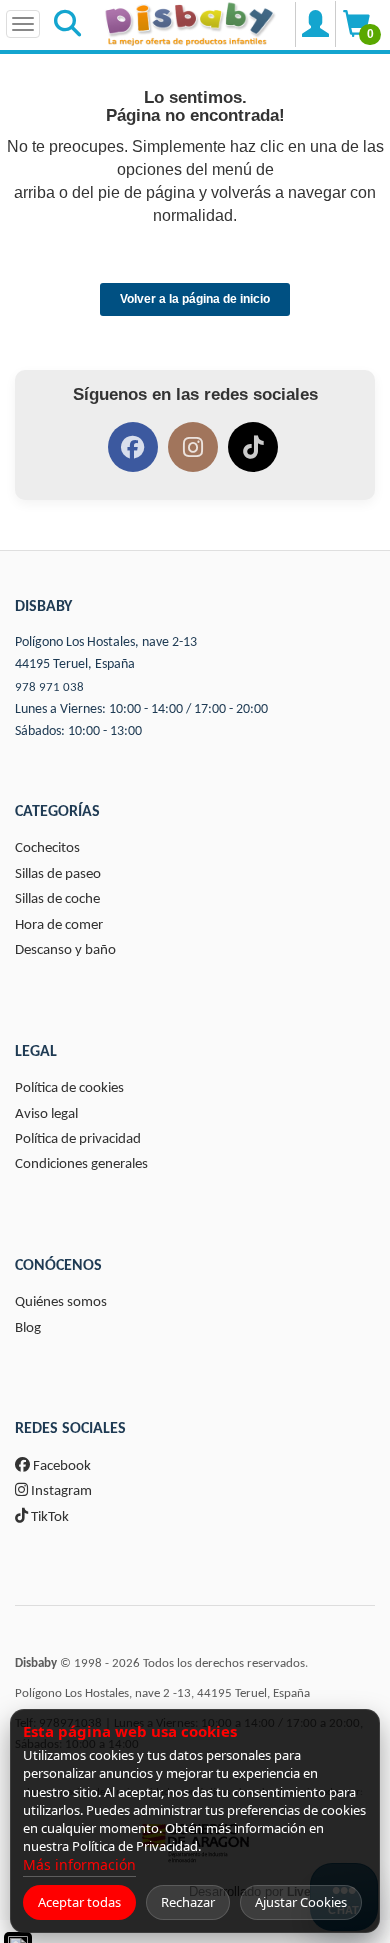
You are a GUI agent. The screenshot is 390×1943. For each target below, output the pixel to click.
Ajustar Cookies (301, 1902)
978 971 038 (49, 687)
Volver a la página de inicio (195, 299)
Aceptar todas (79, 1902)
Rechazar (188, 1902)
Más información (79, 1864)
